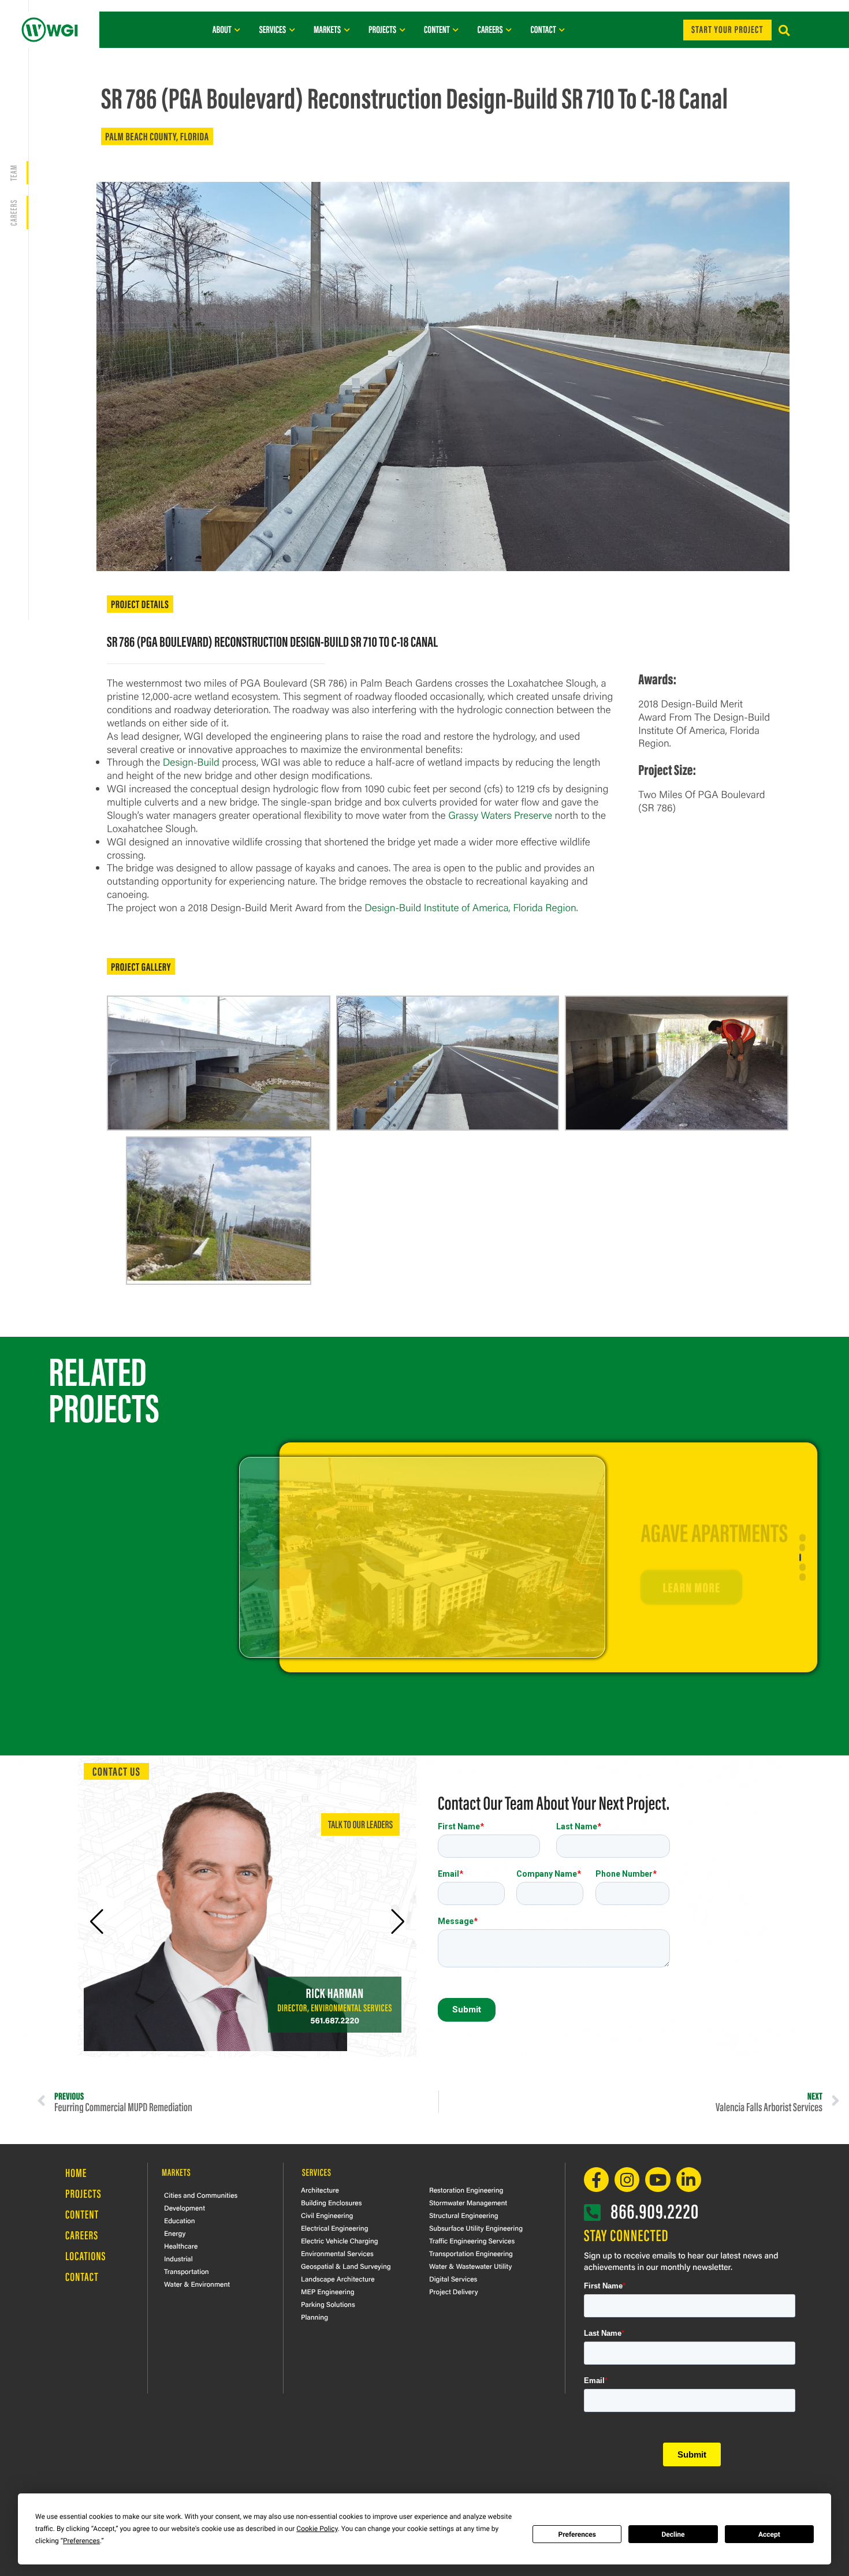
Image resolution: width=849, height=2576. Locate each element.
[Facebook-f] (596, 2180)
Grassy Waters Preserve (500, 815)
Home (76, 2173)
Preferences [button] (81, 2541)
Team (13, 173)
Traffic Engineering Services (472, 2241)
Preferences (577, 2534)
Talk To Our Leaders (360, 1824)
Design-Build (191, 762)
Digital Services (453, 2279)
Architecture (320, 2190)
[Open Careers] (509, 29)
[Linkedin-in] (689, 2180)
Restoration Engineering (466, 2190)
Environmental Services (337, 2253)
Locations (86, 2256)
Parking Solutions (328, 2304)
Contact (82, 2277)
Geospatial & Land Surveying (346, 2266)
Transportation (187, 2271)
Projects (83, 2193)
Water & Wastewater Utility (470, 2266)
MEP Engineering (328, 2291)
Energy (175, 2233)
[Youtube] (658, 2180)
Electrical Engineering (335, 2228)
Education (180, 2220)
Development (185, 2208)
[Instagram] (627, 2180)
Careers (82, 2235)
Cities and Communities (201, 2195)
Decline (673, 2534)
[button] (784, 31)
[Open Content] (456, 29)
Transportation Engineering (471, 2253)
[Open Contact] (562, 29)
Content (82, 2214)
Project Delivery (454, 2291)
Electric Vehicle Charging (340, 2241)
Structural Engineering (464, 2215)
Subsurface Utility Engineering (476, 2228)
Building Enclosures (332, 2202)
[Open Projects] (402, 29)
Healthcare (181, 2246)
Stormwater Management (468, 2202)
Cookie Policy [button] (317, 2529)
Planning (314, 2317)
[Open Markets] (347, 29)
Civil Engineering (327, 2215)
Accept (769, 2534)
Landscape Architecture (338, 2279)
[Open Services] (292, 29)
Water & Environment (197, 2284)
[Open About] (238, 29)
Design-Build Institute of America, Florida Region (470, 907)
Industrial (178, 2258)
